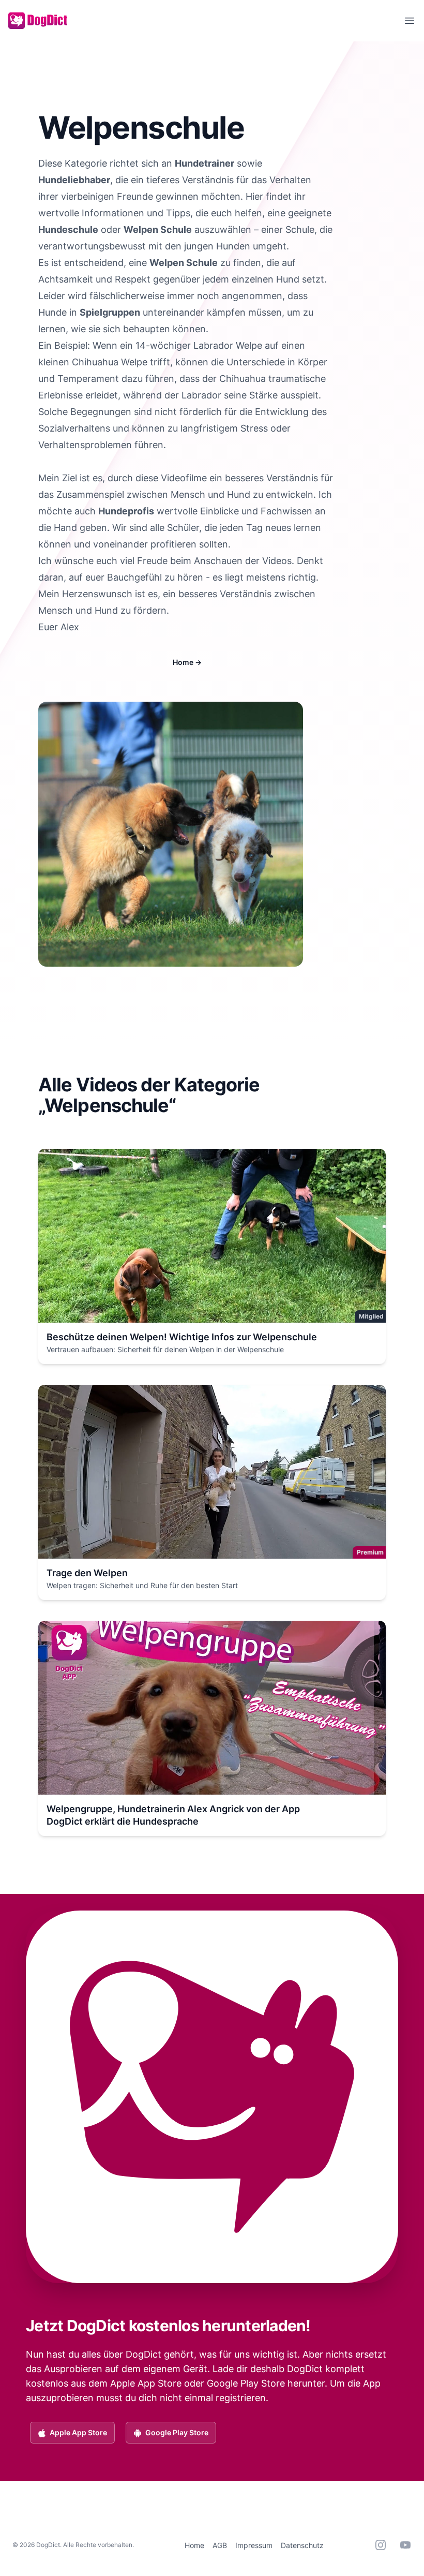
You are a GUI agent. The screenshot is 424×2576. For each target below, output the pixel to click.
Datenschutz (302, 2545)
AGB (220, 2545)
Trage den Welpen (87, 1573)
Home (187, 662)
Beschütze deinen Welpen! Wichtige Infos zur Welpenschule (182, 1337)
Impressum (254, 2545)
